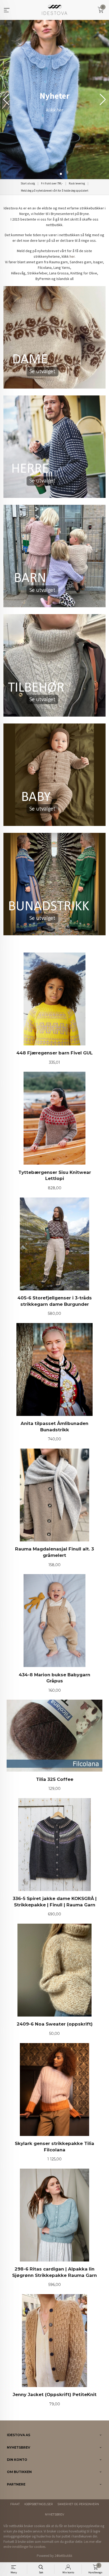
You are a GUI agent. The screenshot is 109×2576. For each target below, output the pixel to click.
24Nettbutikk (63, 2556)
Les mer (89, 2542)
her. (72, 256)
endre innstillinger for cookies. (25, 2547)
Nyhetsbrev (54, 2515)
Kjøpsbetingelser (39, 2504)
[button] (103, 100)
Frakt (15, 2504)
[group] (54, 100)
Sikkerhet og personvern (78, 2504)
